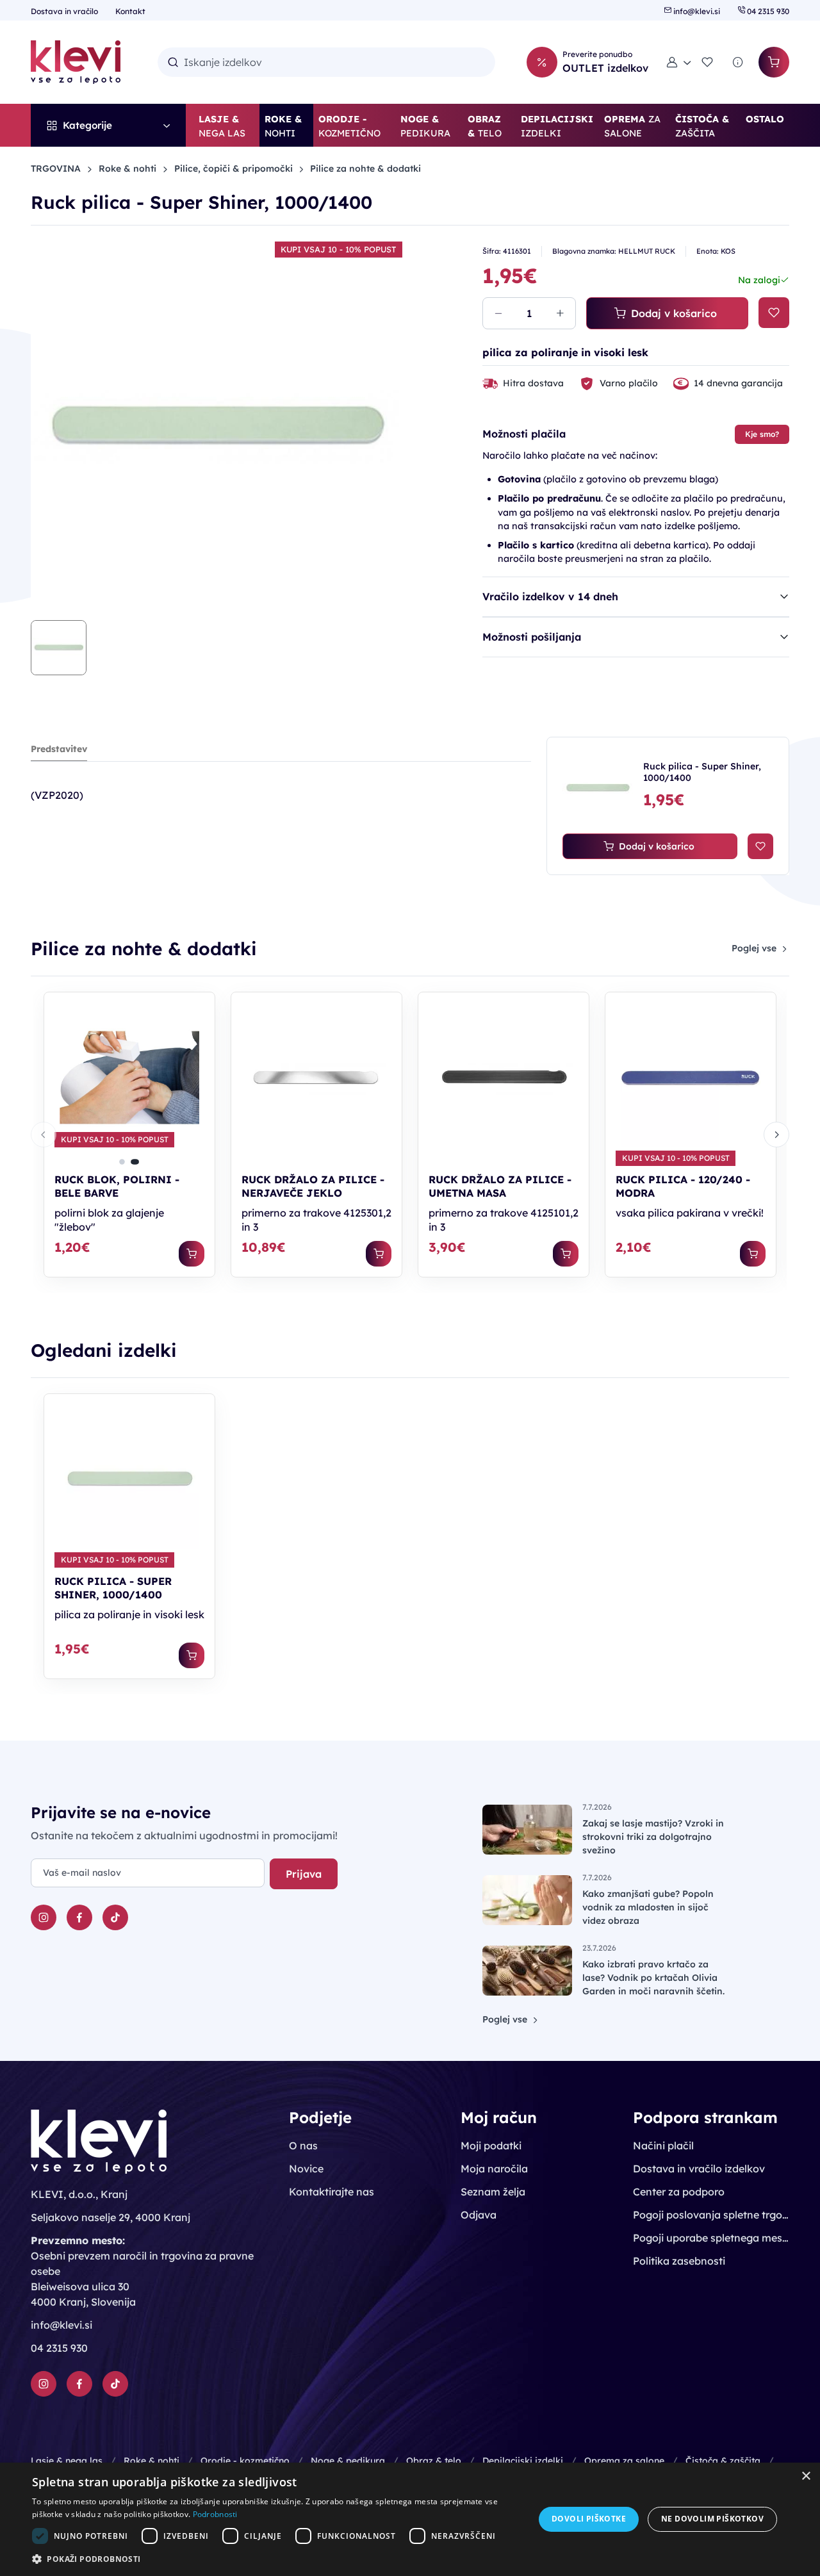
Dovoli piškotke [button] (589, 2519)
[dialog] (410, 2519)
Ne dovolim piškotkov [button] (712, 2519)
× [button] (806, 2476)
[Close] (577, 1149)
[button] (276, 2559)
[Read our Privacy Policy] (388, 1329)
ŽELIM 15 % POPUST (319, 1379)
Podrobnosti (215, 2514)
